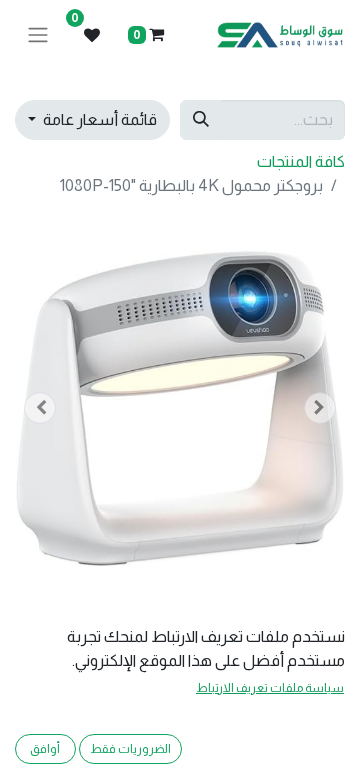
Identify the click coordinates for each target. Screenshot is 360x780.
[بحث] (201, 120)
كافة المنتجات (301, 161)
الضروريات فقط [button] (130, 749)
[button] (321, 408)
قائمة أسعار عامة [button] (98, 119)
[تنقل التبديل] (38, 35)
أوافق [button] (45, 749)
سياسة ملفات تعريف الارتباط (270, 688)
